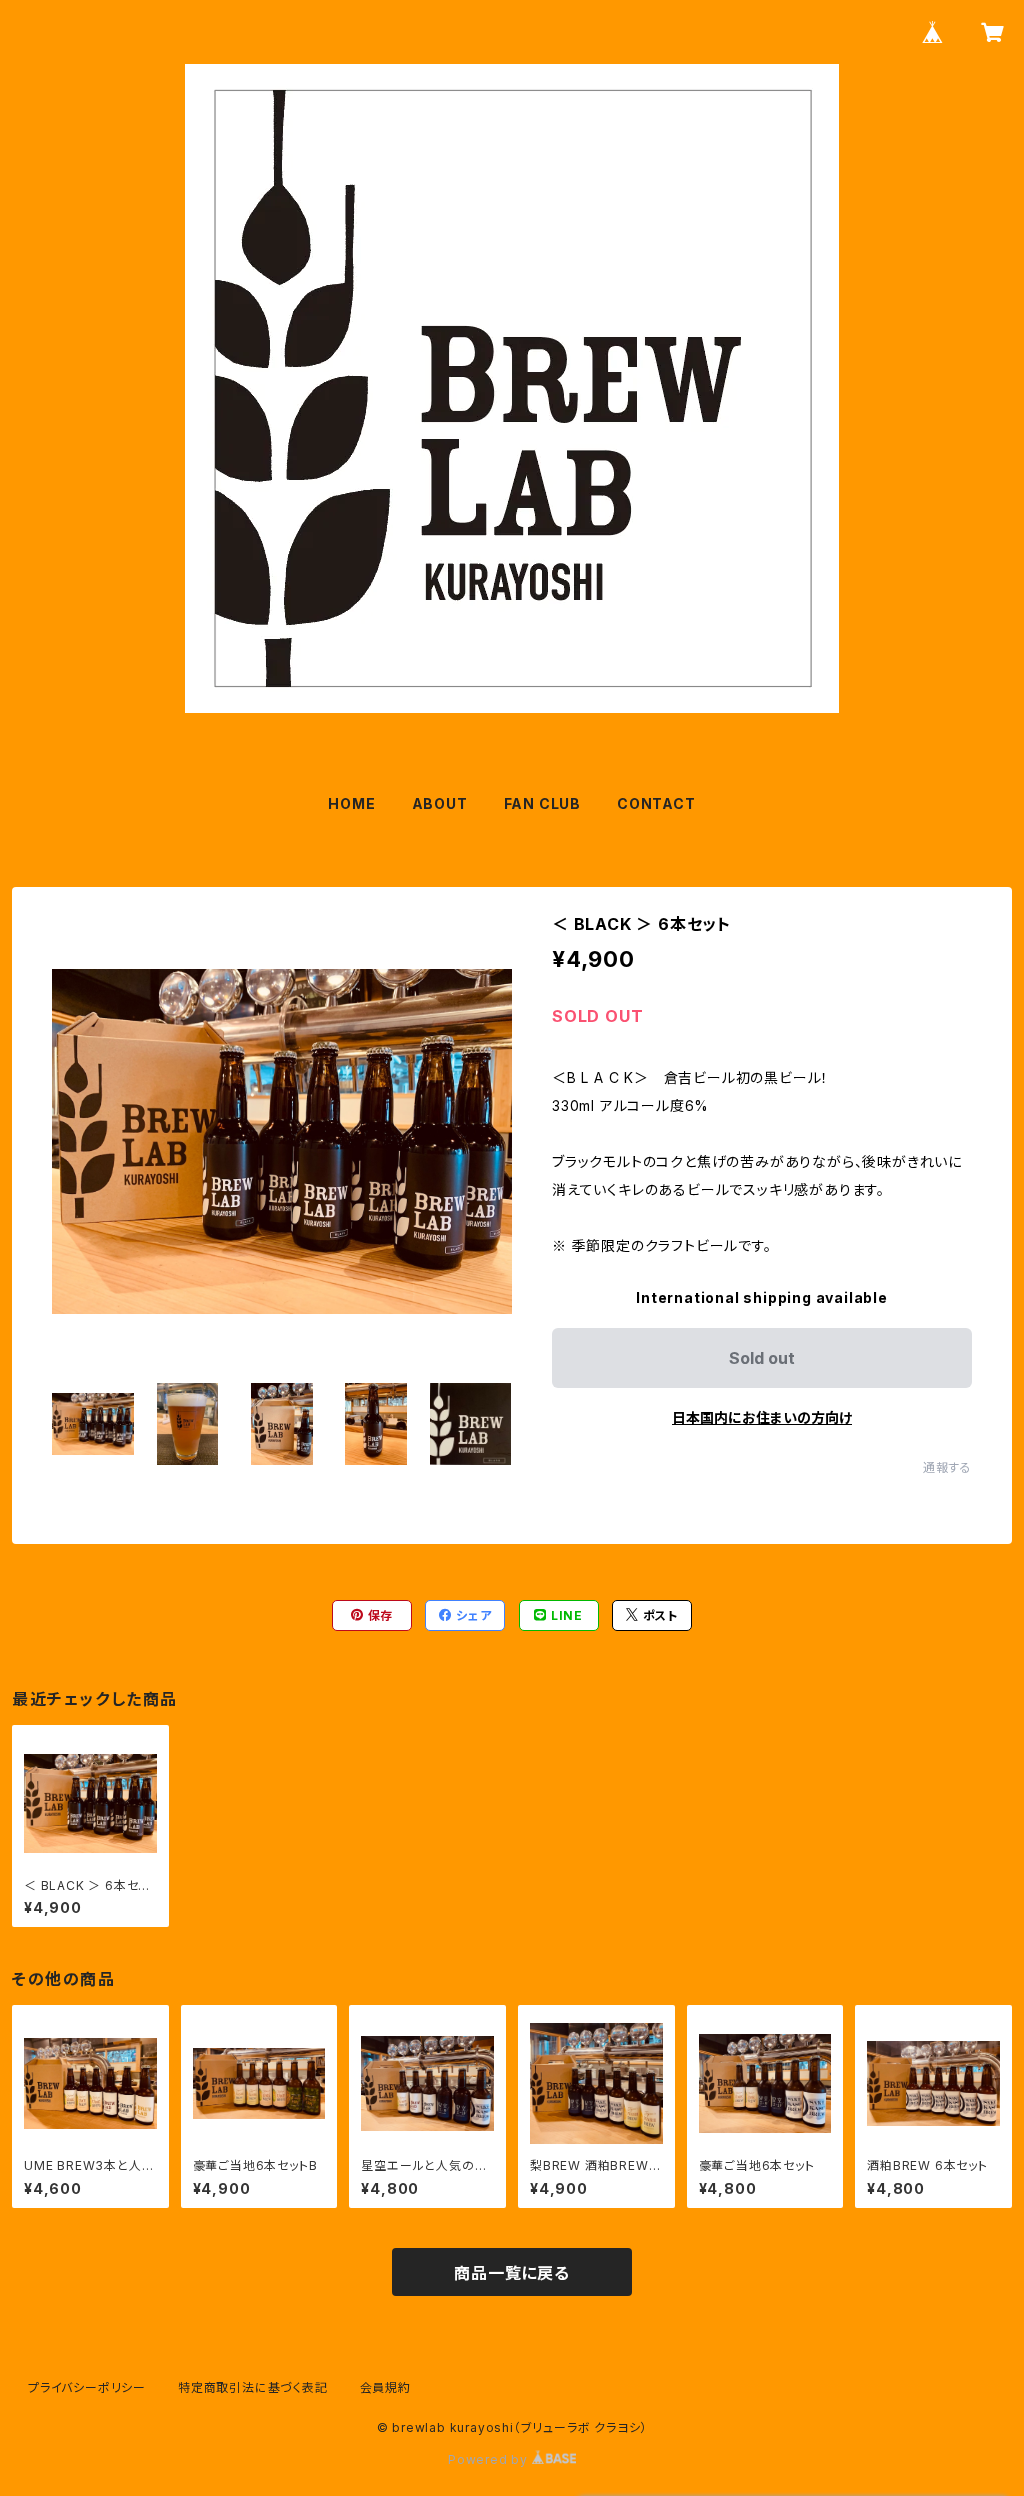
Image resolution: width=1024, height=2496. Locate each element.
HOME (351, 803)
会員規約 (385, 2387)
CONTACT (656, 803)
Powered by (490, 2459)
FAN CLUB (542, 803)
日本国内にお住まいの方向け (762, 1417)
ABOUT (440, 803)
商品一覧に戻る (512, 2273)
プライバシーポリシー (87, 2387)
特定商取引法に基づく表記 (253, 2387)
